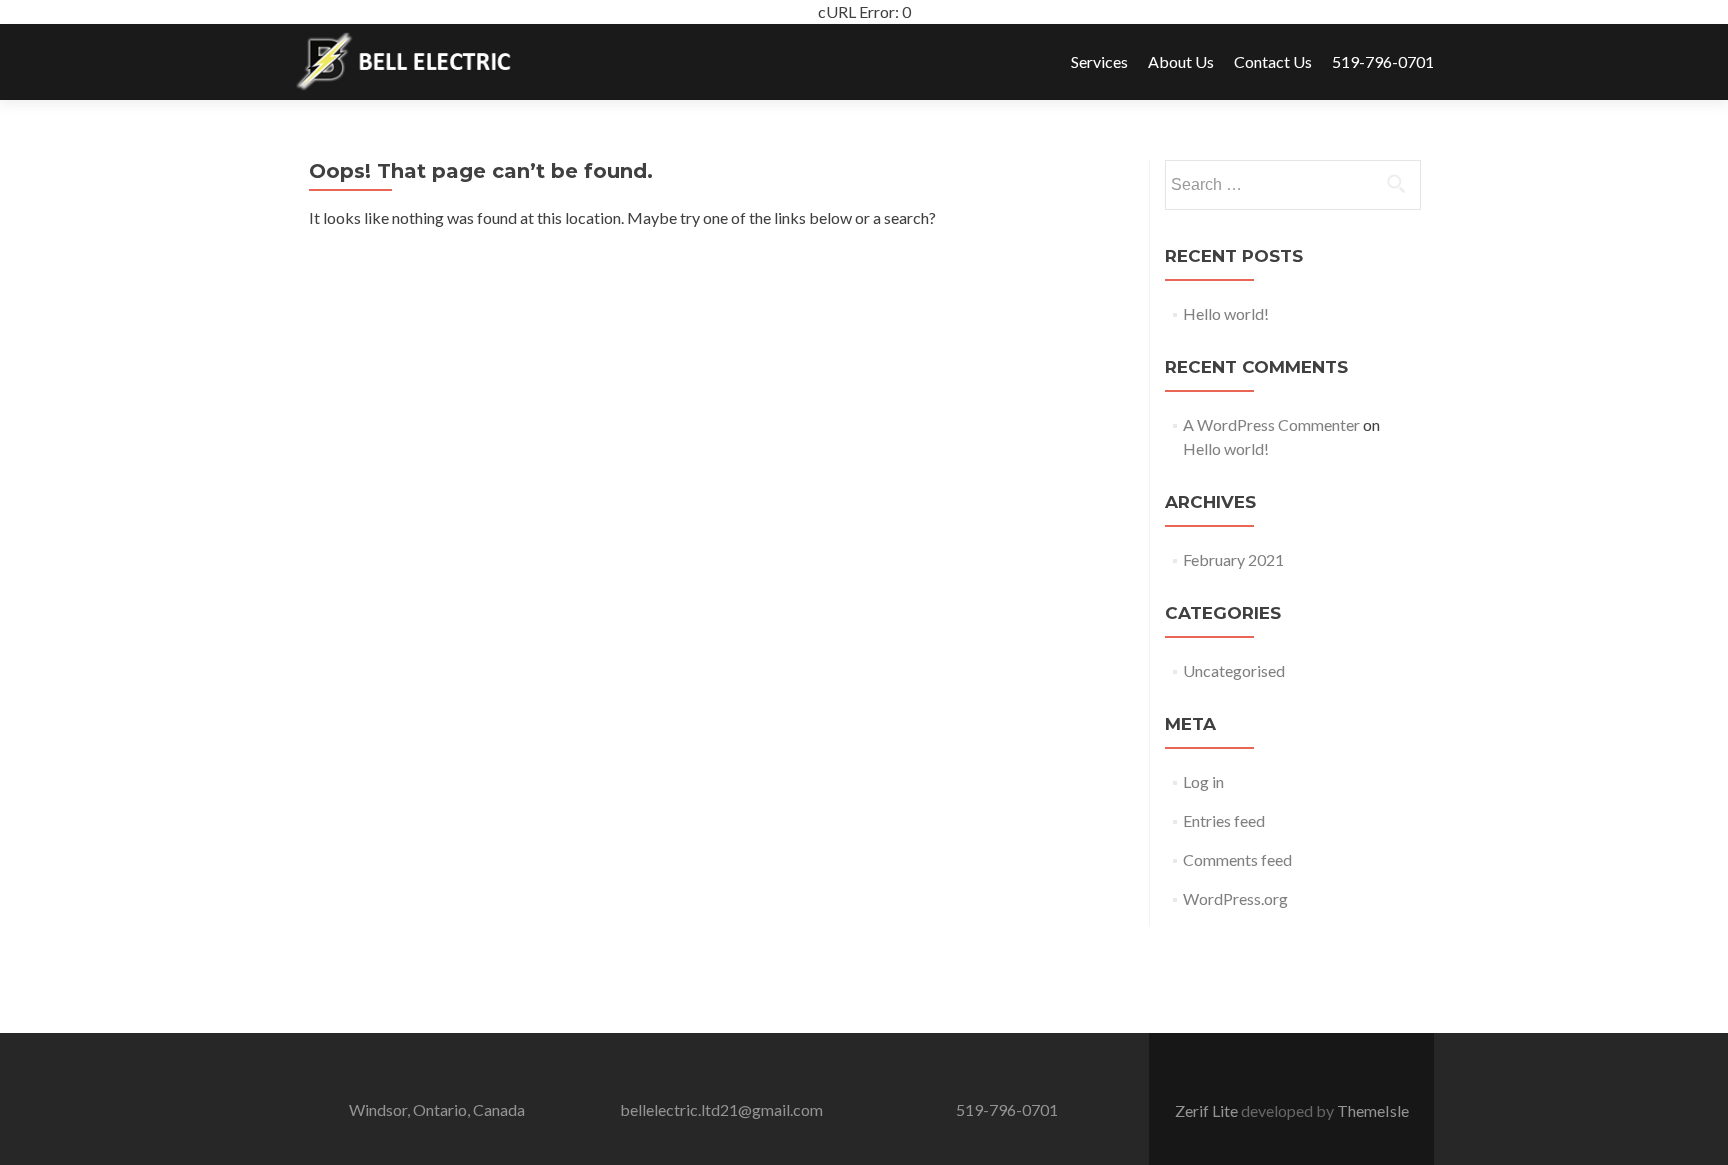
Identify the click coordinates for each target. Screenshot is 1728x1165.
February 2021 (1233, 559)
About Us (1181, 61)
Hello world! (1226, 313)
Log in (1203, 781)
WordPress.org (1235, 898)
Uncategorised (1234, 670)
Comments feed (1237, 859)
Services (1099, 61)
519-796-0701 (1383, 61)
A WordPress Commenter (1271, 424)
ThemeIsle (1373, 1110)
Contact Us (1273, 61)
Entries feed (1224, 820)
